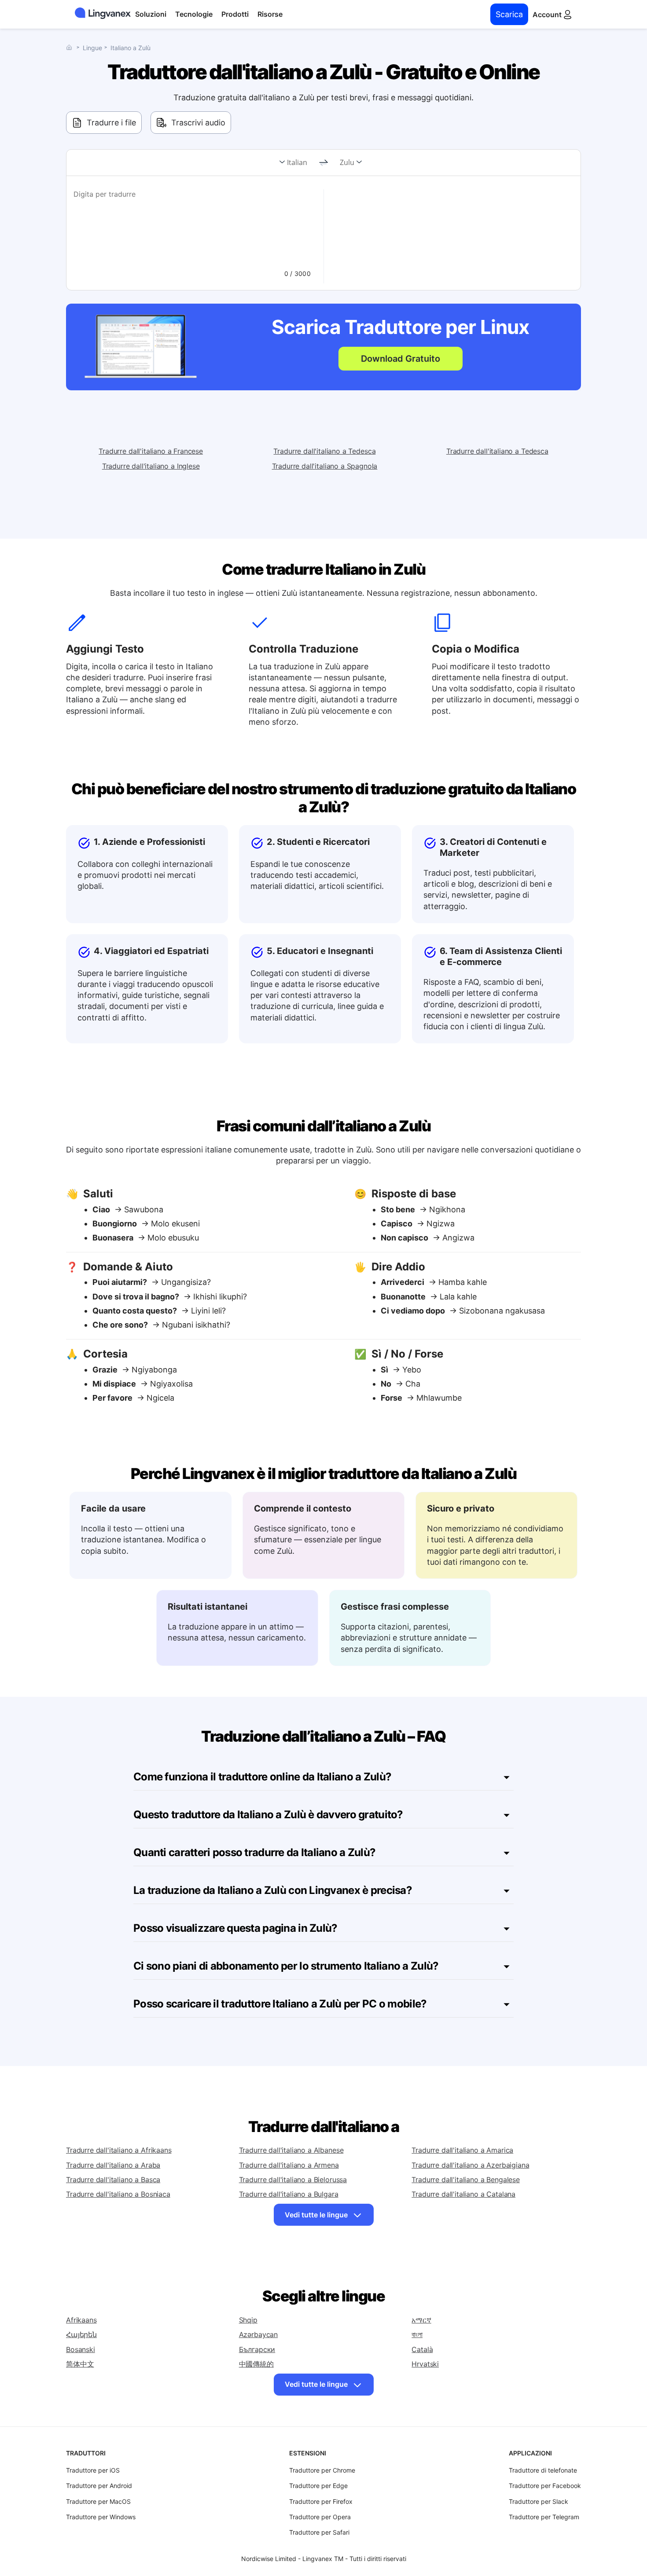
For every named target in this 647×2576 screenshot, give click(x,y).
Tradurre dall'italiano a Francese (151, 451)
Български (257, 2349)
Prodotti (235, 14)
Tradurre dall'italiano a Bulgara (289, 2194)
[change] (323, 163)
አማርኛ (421, 2320)
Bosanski (81, 2349)
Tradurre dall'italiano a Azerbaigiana (470, 2165)
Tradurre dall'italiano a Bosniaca (118, 2194)
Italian (297, 162)
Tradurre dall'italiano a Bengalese (466, 2180)
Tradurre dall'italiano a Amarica (462, 2150)
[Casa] (71, 47)
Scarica (509, 14)
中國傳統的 (256, 2364)
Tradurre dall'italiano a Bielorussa (293, 2180)
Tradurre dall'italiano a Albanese (291, 2150)
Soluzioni (151, 14)
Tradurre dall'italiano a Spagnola (325, 466)
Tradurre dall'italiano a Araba (113, 2165)
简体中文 (80, 2364)
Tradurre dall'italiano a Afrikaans (119, 2150)
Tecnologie (194, 14)
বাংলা (417, 2334)
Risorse (270, 14)
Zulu (347, 162)
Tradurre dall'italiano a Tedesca (324, 451)
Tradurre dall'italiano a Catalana (463, 2194)
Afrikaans (81, 2320)
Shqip (248, 2320)
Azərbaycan (258, 2334)
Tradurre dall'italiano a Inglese (151, 466)
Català (422, 2349)
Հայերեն (81, 2334)
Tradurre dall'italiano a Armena (289, 2165)
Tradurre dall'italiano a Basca (113, 2180)
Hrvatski (425, 2364)
